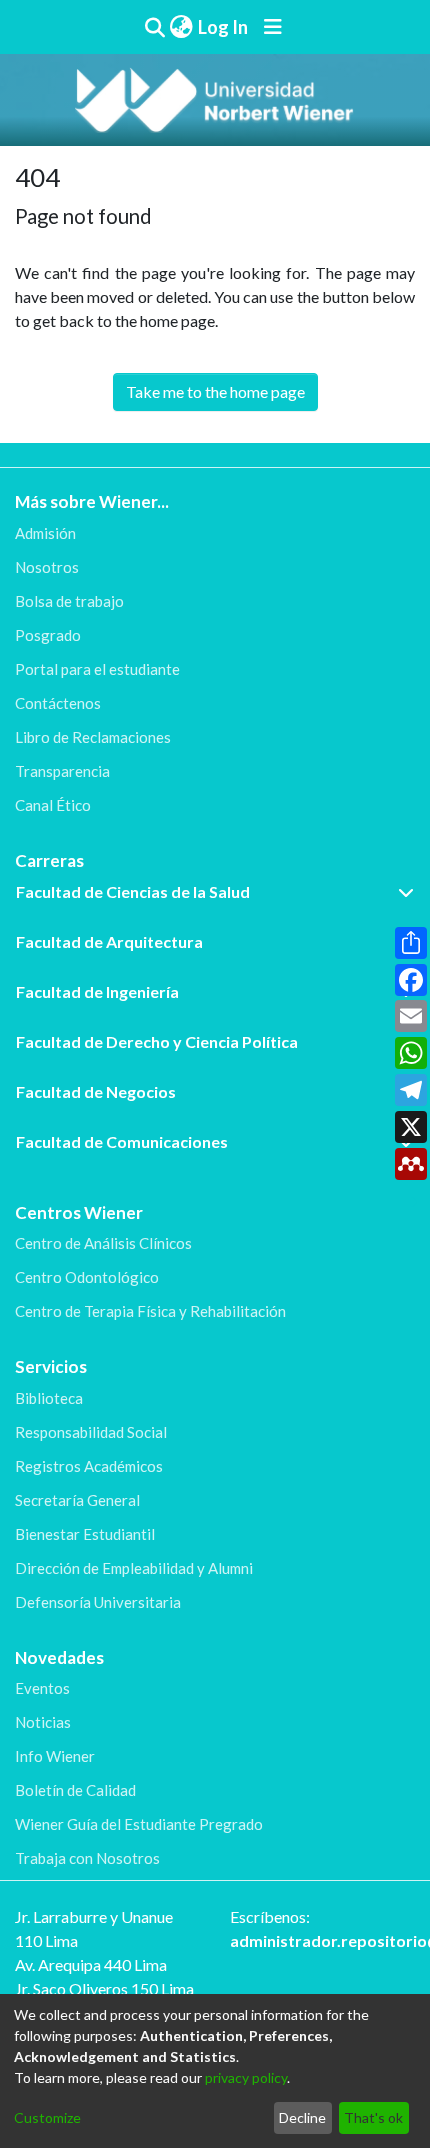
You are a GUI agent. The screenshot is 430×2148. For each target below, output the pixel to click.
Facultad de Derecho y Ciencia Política (157, 1041)
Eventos (42, 1688)
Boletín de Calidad (75, 1790)
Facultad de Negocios (96, 1091)
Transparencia (62, 771)
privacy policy (246, 2077)
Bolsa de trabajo (69, 601)
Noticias (43, 1722)
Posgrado (48, 635)
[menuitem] (181, 27)
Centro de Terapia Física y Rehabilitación (150, 1311)
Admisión (45, 533)
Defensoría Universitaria (98, 1602)
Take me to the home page (215, 391)
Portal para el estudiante (97, 669)
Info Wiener (55, 1756)
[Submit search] (154, 27)
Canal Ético (53, 805)
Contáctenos (58, 703)
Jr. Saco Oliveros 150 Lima (104, 1988)
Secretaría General (77, 1500)
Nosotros (47, 567)
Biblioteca (49, 1398)
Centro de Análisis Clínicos (103, 1243)
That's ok (373, 2117)
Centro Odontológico (87, 1277)
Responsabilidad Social (91, 1432)
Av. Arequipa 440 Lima (91, 1964)
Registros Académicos (89, 1466)
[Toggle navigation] (273, 27)
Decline (302, 2117)
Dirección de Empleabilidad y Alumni (134, 1568)
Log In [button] (224, 27)
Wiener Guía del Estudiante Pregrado (139, 1824)
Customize (47, 2117)
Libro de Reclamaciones (93, 737)
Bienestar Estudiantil (85, 1534)
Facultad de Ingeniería (97, 991)
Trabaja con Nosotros (87, 1858)
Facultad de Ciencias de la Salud (133, 891)
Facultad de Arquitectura (109, 941)
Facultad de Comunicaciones (122, 1141)
